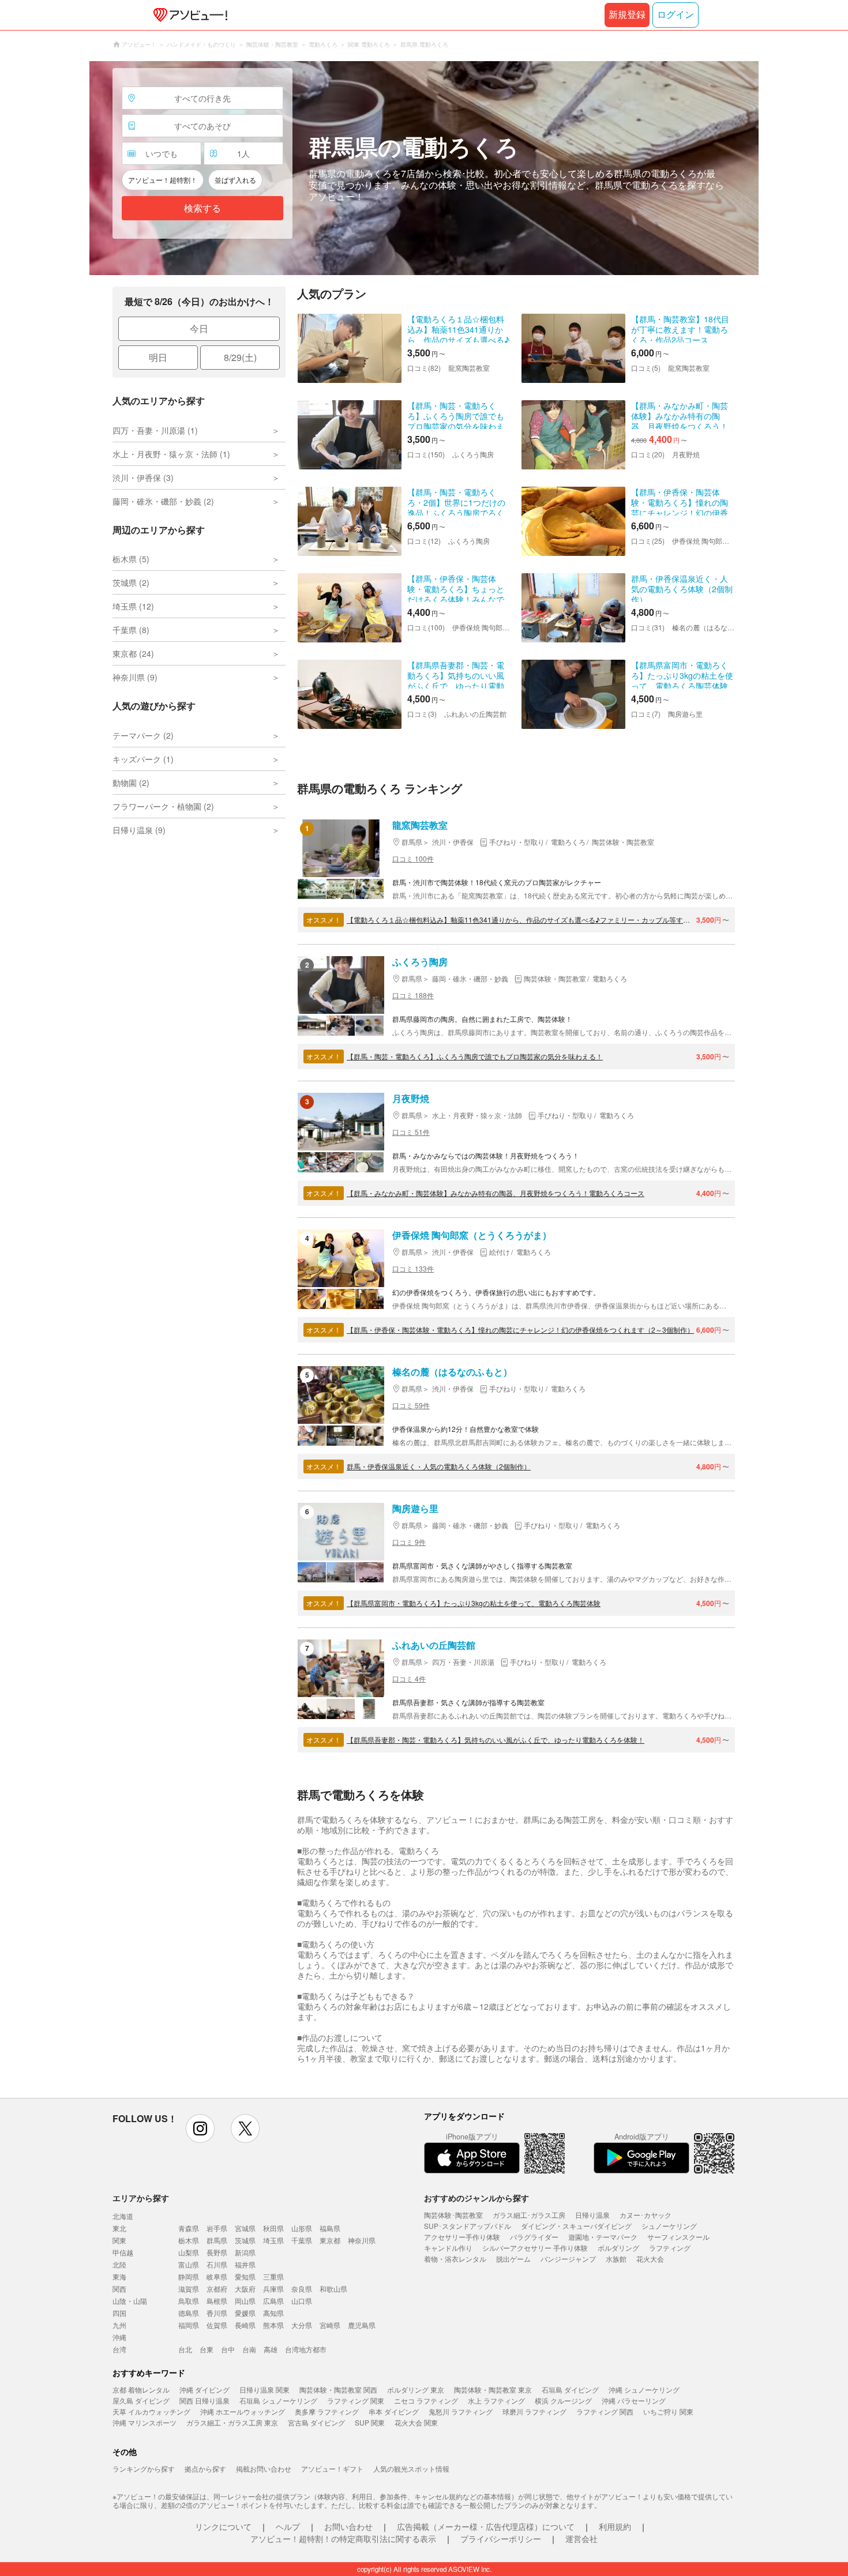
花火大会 (650, 2259)
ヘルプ (288, 2526)
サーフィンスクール (678, 2237)
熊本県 (273, 2325)
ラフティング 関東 (356, 2400)
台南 (249, 2349)
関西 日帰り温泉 (205, 2400)
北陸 (119, 2264)
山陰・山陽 (130, 2301)
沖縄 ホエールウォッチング (243, 2411)
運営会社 (581, 2539)
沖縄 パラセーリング (634, 2400)
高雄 (271, 2349)
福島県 (330, 2228)
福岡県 (189, 2325)
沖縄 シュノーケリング (644, 2389)
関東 (119, 2240)
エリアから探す (141, 2198)
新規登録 (627, 15)
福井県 (245, 2264)
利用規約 (615, 2526)
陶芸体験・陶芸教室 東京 (493, 2389)
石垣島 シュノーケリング (278, 2400)
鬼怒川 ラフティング (461, 2411)
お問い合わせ (348, 2526)
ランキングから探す (144, 2468)
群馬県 (217, 2240)
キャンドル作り (448, 2248)
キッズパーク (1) (143, 759)
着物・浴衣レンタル (455, 2259)
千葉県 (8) (131, 630)
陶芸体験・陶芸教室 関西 (338, 2389)
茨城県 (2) (131, 582)
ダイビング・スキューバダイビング (576, 2226)
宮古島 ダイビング (316, 2422)
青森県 (189, 2228)
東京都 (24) (133, 653)
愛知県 (245, 2276)
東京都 (330, 2240)
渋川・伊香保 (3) (143, 477)
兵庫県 (273, 2289)
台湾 (119, 2349)
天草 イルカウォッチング (151, 2411)
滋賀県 (189, 2289)
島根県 (217, 2301)
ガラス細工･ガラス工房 (529, 2215)
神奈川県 (362, 2240)
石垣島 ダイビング (570, 2389)
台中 (228, 2349)
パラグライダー (534, 2237)
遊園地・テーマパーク (603, 2237)
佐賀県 (217, 2325)
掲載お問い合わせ (264, 2468)
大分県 (302, 2325)
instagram (200, 2129)
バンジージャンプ (568, 2259)
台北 (185, 2349)
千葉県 (302, 2240)
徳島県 (189, 2313)
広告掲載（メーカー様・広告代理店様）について (486, 2526)
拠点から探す (205, 2468)
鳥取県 (189, 2301)
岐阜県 (217, 2276)
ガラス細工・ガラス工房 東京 (232, 2422)
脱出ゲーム (513, 2259)
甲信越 (123, 2252)
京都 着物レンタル (141, 2389)
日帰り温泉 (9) (139, 830)
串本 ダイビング (394, 2411)
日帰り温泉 (592, 2215)
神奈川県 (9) (135, 677)
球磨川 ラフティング (534, 2411)
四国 (119, 2313)
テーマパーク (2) (143, 735)
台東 (207, 2349)
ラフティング (670, 2248)
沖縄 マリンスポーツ (145, 2422)
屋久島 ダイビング (141, 2400)
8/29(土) (240, 357)
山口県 (302, 2301)
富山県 (189, 2264)
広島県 (273, 2301)
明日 (158, 357)
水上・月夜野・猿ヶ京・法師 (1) (171, 454)
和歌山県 (333, 2289)
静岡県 (189, 2276)
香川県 (217, 2313)
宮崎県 (330, 2325)
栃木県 (189, 2240)
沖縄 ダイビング (205, 2389)
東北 (119, 2228)
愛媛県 (245, 2313)
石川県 (217, 2264)
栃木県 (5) (131, 559)
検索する (202, 208)
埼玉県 (273, 2240)
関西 (119, 2289)
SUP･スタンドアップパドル (468, 2226)
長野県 (217, 2252)
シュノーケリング (669, 2226)
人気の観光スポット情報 (411, 2468)
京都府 (217, 2289)
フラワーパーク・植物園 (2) (163, 806)
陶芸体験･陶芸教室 (453, 2215)
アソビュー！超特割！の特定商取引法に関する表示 (343, 2539)
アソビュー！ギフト (332, 2468)
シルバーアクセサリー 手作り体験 (535, 2248)
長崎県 (245, 2325)
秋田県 (273, 2228)
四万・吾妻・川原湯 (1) (155, 430)
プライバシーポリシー (501, 2539)
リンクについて (223, 2526)
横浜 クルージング (563, 2400)
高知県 (273, 2313)
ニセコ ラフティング (426, 2400)
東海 (119, 2276)
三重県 (273, 2276)
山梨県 (189, 2252)
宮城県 (245, 2228)
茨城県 (245, 2240)
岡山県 (245, 2301)
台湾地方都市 (306, 2349)
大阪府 (245, 2289)
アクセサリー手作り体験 (462, 2237)
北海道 (123, 2216)
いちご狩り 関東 (668, 2411)
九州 (119, 2325)
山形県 (302, 2228)
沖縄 (119, 2337)
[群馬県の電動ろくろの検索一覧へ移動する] (424, 168)
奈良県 (302, 2289)
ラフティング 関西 (605, 2411)
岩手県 (217, 2228)
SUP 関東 (370, 2422)
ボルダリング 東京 (416, 2389)
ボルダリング (618, 2248)
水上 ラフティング (496, 2400)
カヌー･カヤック (646, 2215)
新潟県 (245, 2252)
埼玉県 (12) (133, 606)
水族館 (616, 2259)
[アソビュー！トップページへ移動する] (188, 15)
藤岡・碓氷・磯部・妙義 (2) (163, 501)
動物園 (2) (131, 783)
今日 (199, 328)
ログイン (676, 15)
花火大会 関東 (416, 2422)
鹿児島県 (362, 2325)
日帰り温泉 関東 (264, 2389)
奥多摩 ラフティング (327, 2411)
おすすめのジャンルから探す (476, 2198)
